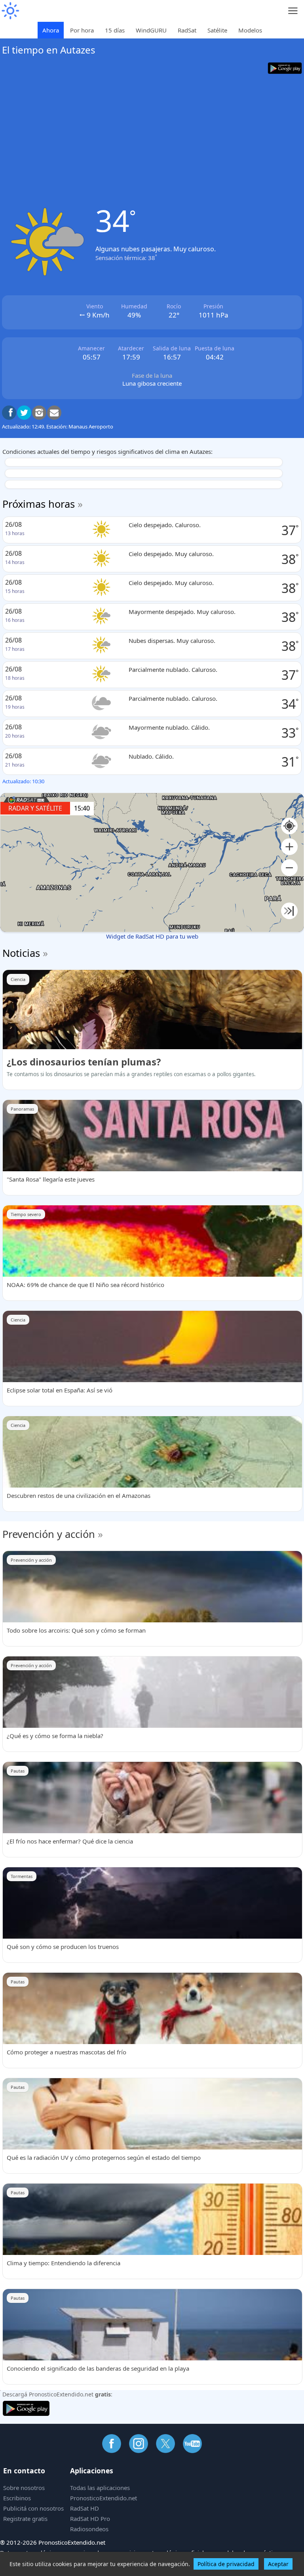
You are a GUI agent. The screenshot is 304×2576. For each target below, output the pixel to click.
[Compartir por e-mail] (54, 413)
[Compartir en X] (24, 413)
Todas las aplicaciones (100, 2488)
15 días (115, 30)
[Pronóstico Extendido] (10, 11)
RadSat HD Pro (90, 2519)
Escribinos (17, 2498)
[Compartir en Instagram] (39, 413)
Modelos (250, 30)
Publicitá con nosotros (33, 2508)
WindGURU (151, 30)
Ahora (51, 30)
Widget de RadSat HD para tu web (152, 936)
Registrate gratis (25, 2519)
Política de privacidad (226, 2564)
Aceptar (278, 2564)
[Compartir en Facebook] (9, 413)
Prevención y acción (49, 1534)
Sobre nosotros (24, 2488)
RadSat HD (85, 2508)
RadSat (187, 30)
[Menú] (293, 11)
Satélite (217, 30)
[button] (289, 847)
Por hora (82, 30)
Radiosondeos (89, 2529)
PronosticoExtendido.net (104, 2498)
